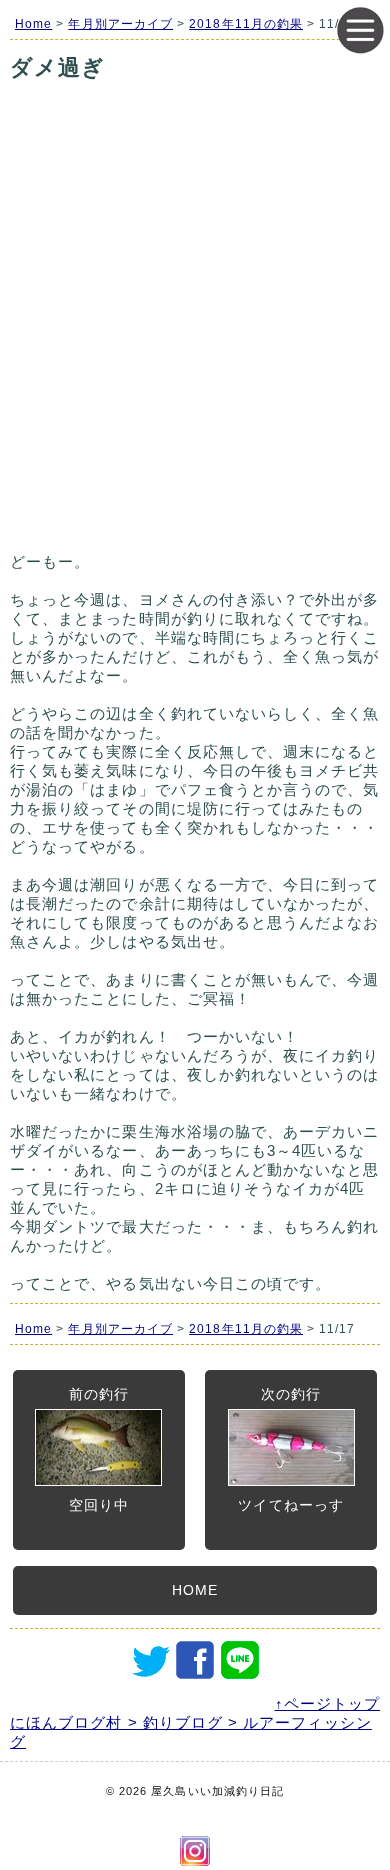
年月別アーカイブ (120, 24)
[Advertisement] (195, 342)
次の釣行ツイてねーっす (290, 1449)
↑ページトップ (327, 1703)
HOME (195, 1590)
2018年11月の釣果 (246, 24)
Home (33, 24)
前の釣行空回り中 (99, 1449)
